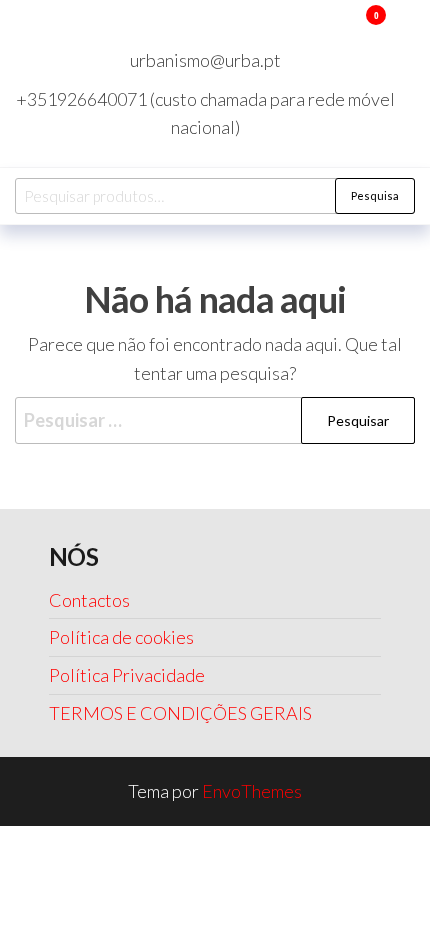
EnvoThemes (252, 791)
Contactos (89, 600)
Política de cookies (121, 637)
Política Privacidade (127, 675)
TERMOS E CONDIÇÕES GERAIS (180, 713)
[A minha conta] (346, 28)
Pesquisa (375, 195)
